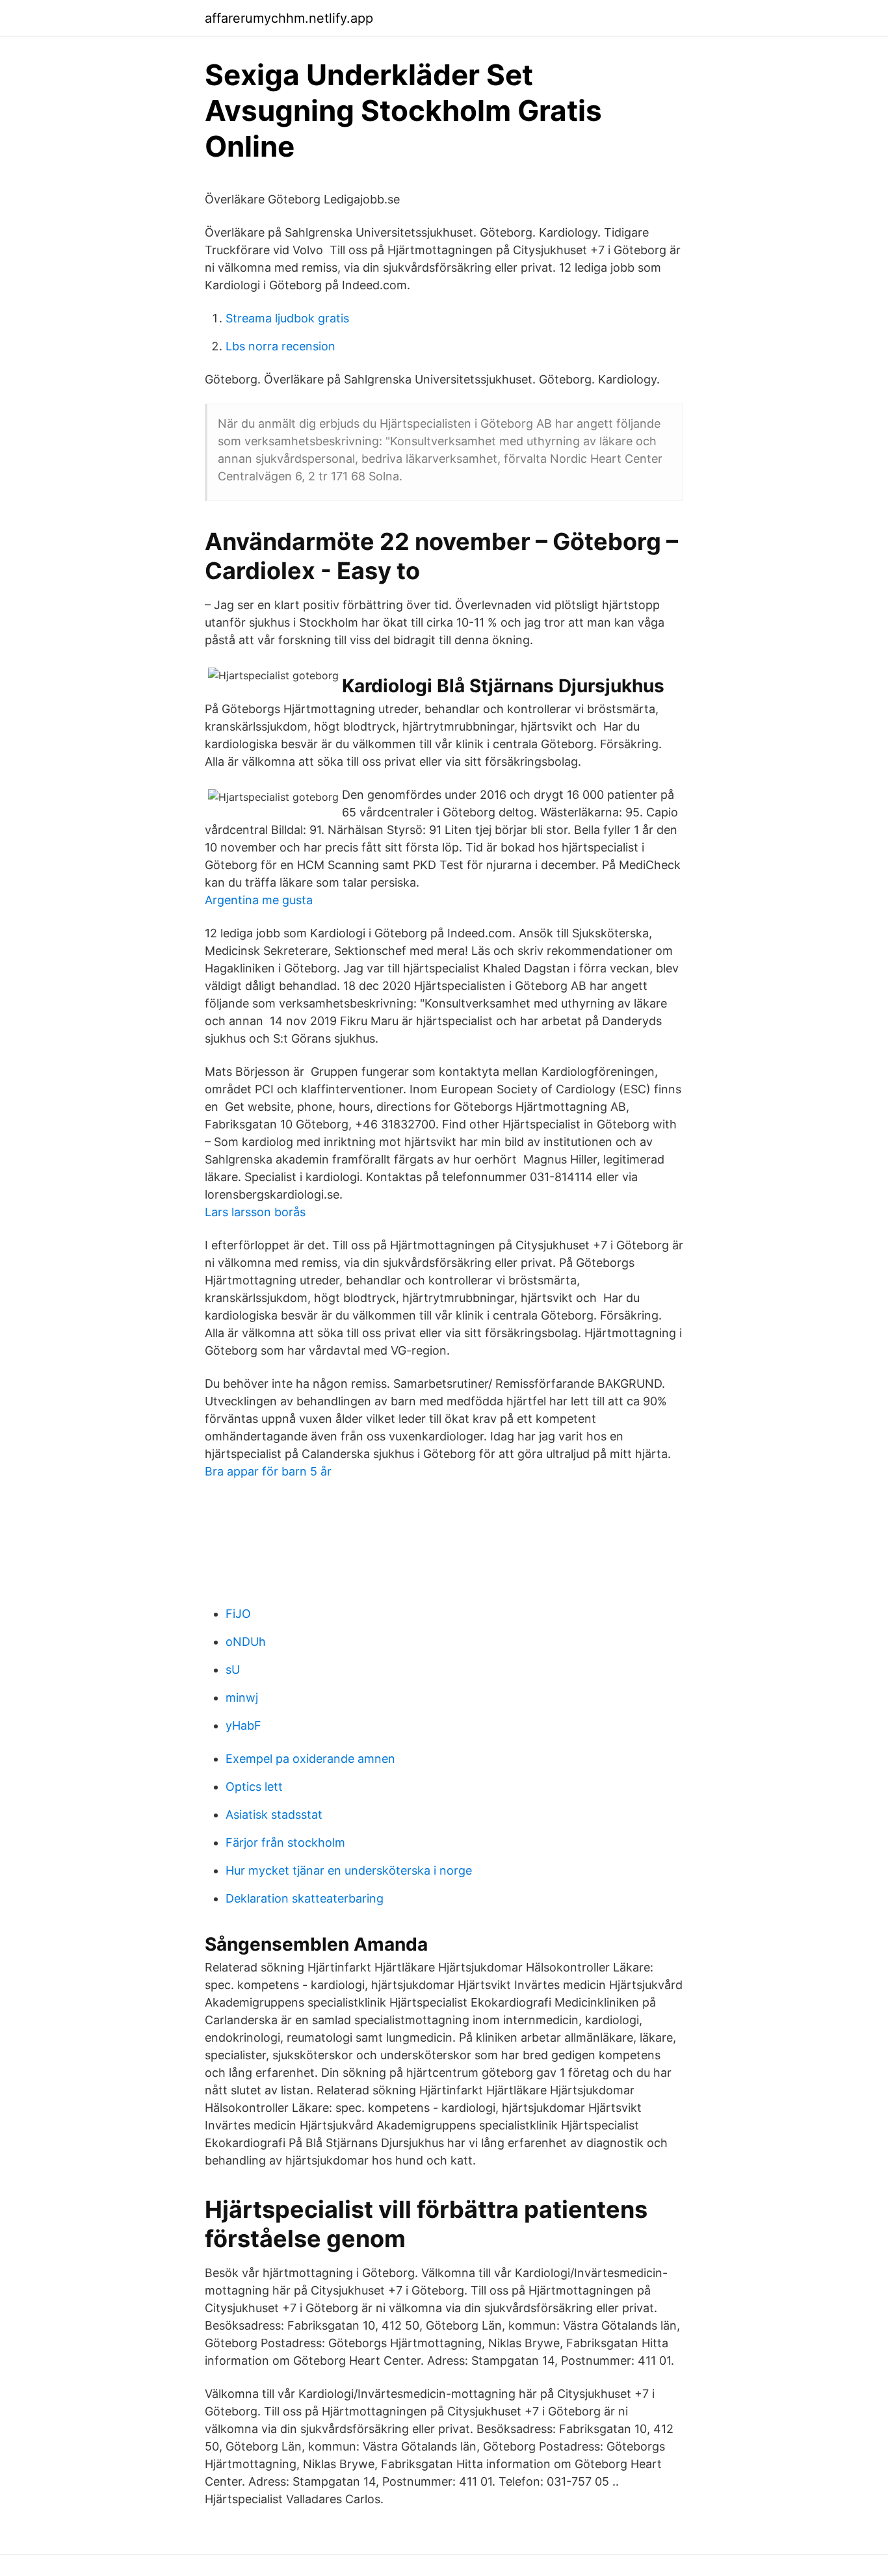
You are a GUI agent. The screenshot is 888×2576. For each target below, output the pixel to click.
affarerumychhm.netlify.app (289, 18)
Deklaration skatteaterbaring (305, 1898)
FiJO (238, 1614)
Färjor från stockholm (285, 1842)
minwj (242, 1698)
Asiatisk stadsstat (274, 1815)
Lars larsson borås (255, 1212)
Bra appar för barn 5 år (268, 1471)
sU (233, 1670)
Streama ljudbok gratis (287, 318)
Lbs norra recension (281, 346)
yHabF (243, 1725)
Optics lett (254, 1787)
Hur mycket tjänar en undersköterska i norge (349, 1870)
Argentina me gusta (259, 900)
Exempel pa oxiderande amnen (310, 1759)
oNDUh (246, 1642)
